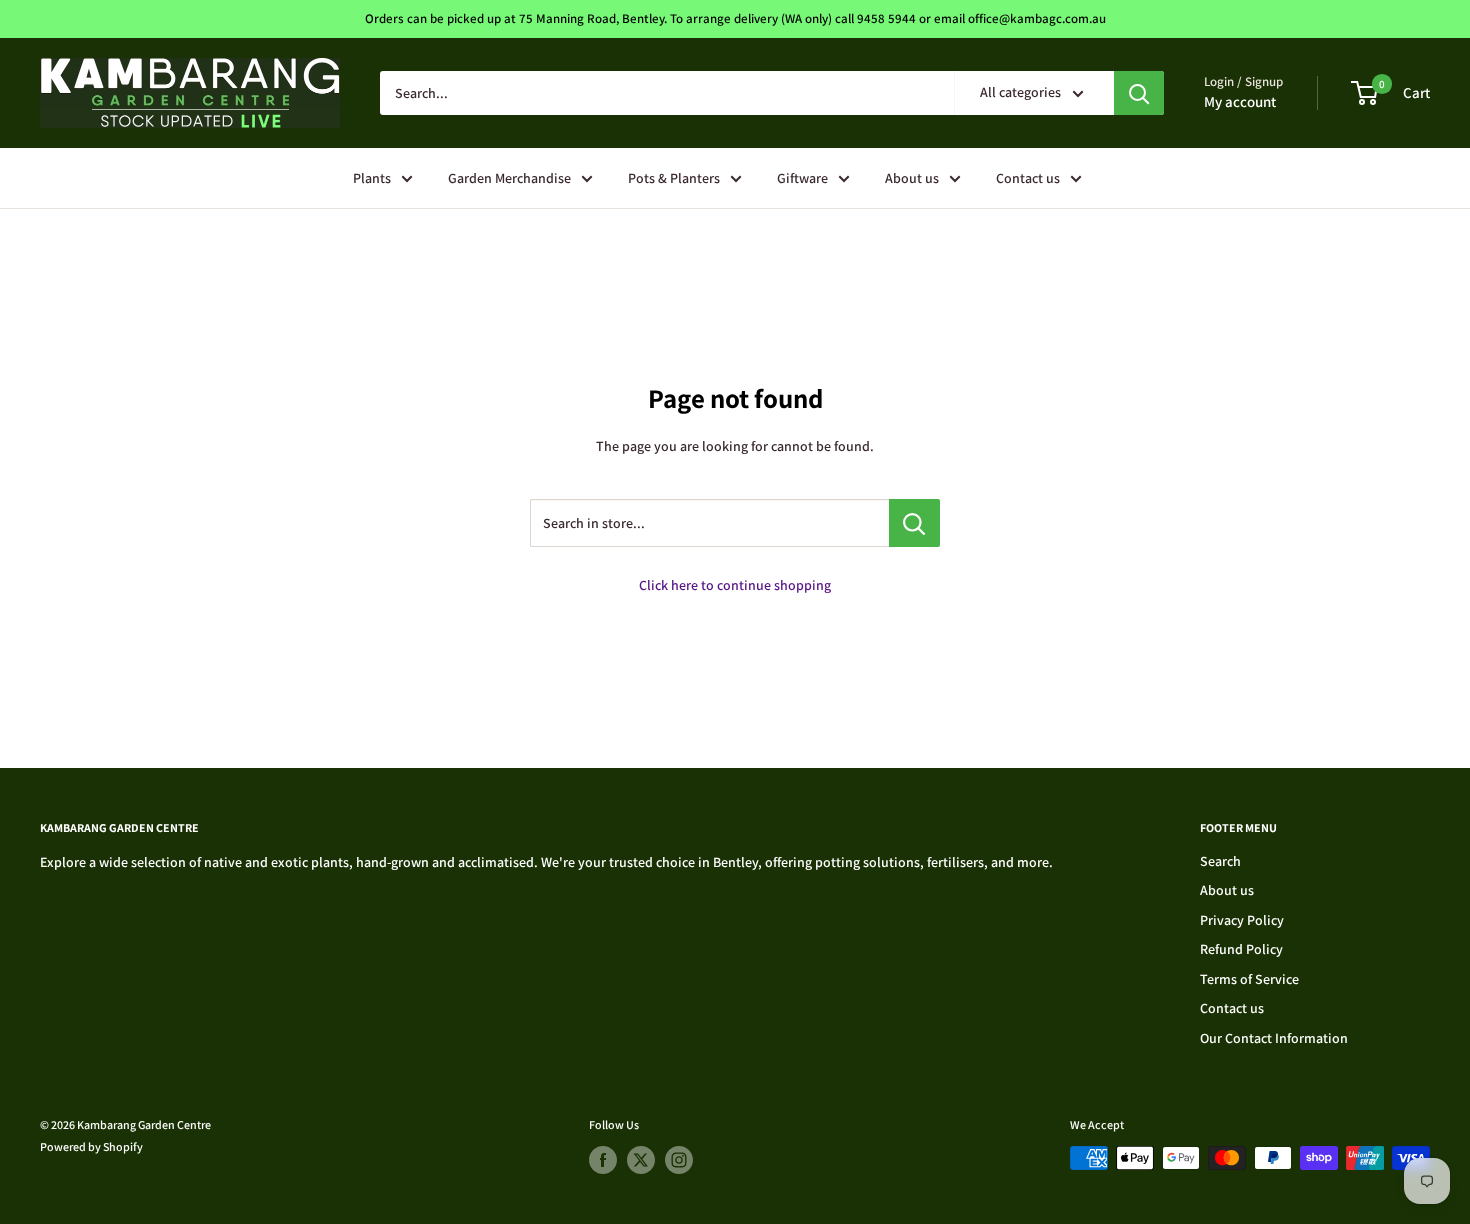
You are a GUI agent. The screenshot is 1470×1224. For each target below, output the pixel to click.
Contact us (1028, 178)
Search (1220, 861)
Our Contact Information (1274, 1038)
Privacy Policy (1242, 920)
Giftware (802, 178)
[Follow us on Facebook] (603, 1160)
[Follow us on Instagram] (679, 1160)
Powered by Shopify (91, 1146)
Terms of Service (1249, 979)
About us (912, 178)
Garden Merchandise (509, 178)
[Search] (1139, 93)
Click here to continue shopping (735, 585)
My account (1240, 101)
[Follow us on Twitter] (641, 1160)
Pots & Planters (674, 178)
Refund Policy (1241, 949)
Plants (372, 178)
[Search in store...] (914, 523)
